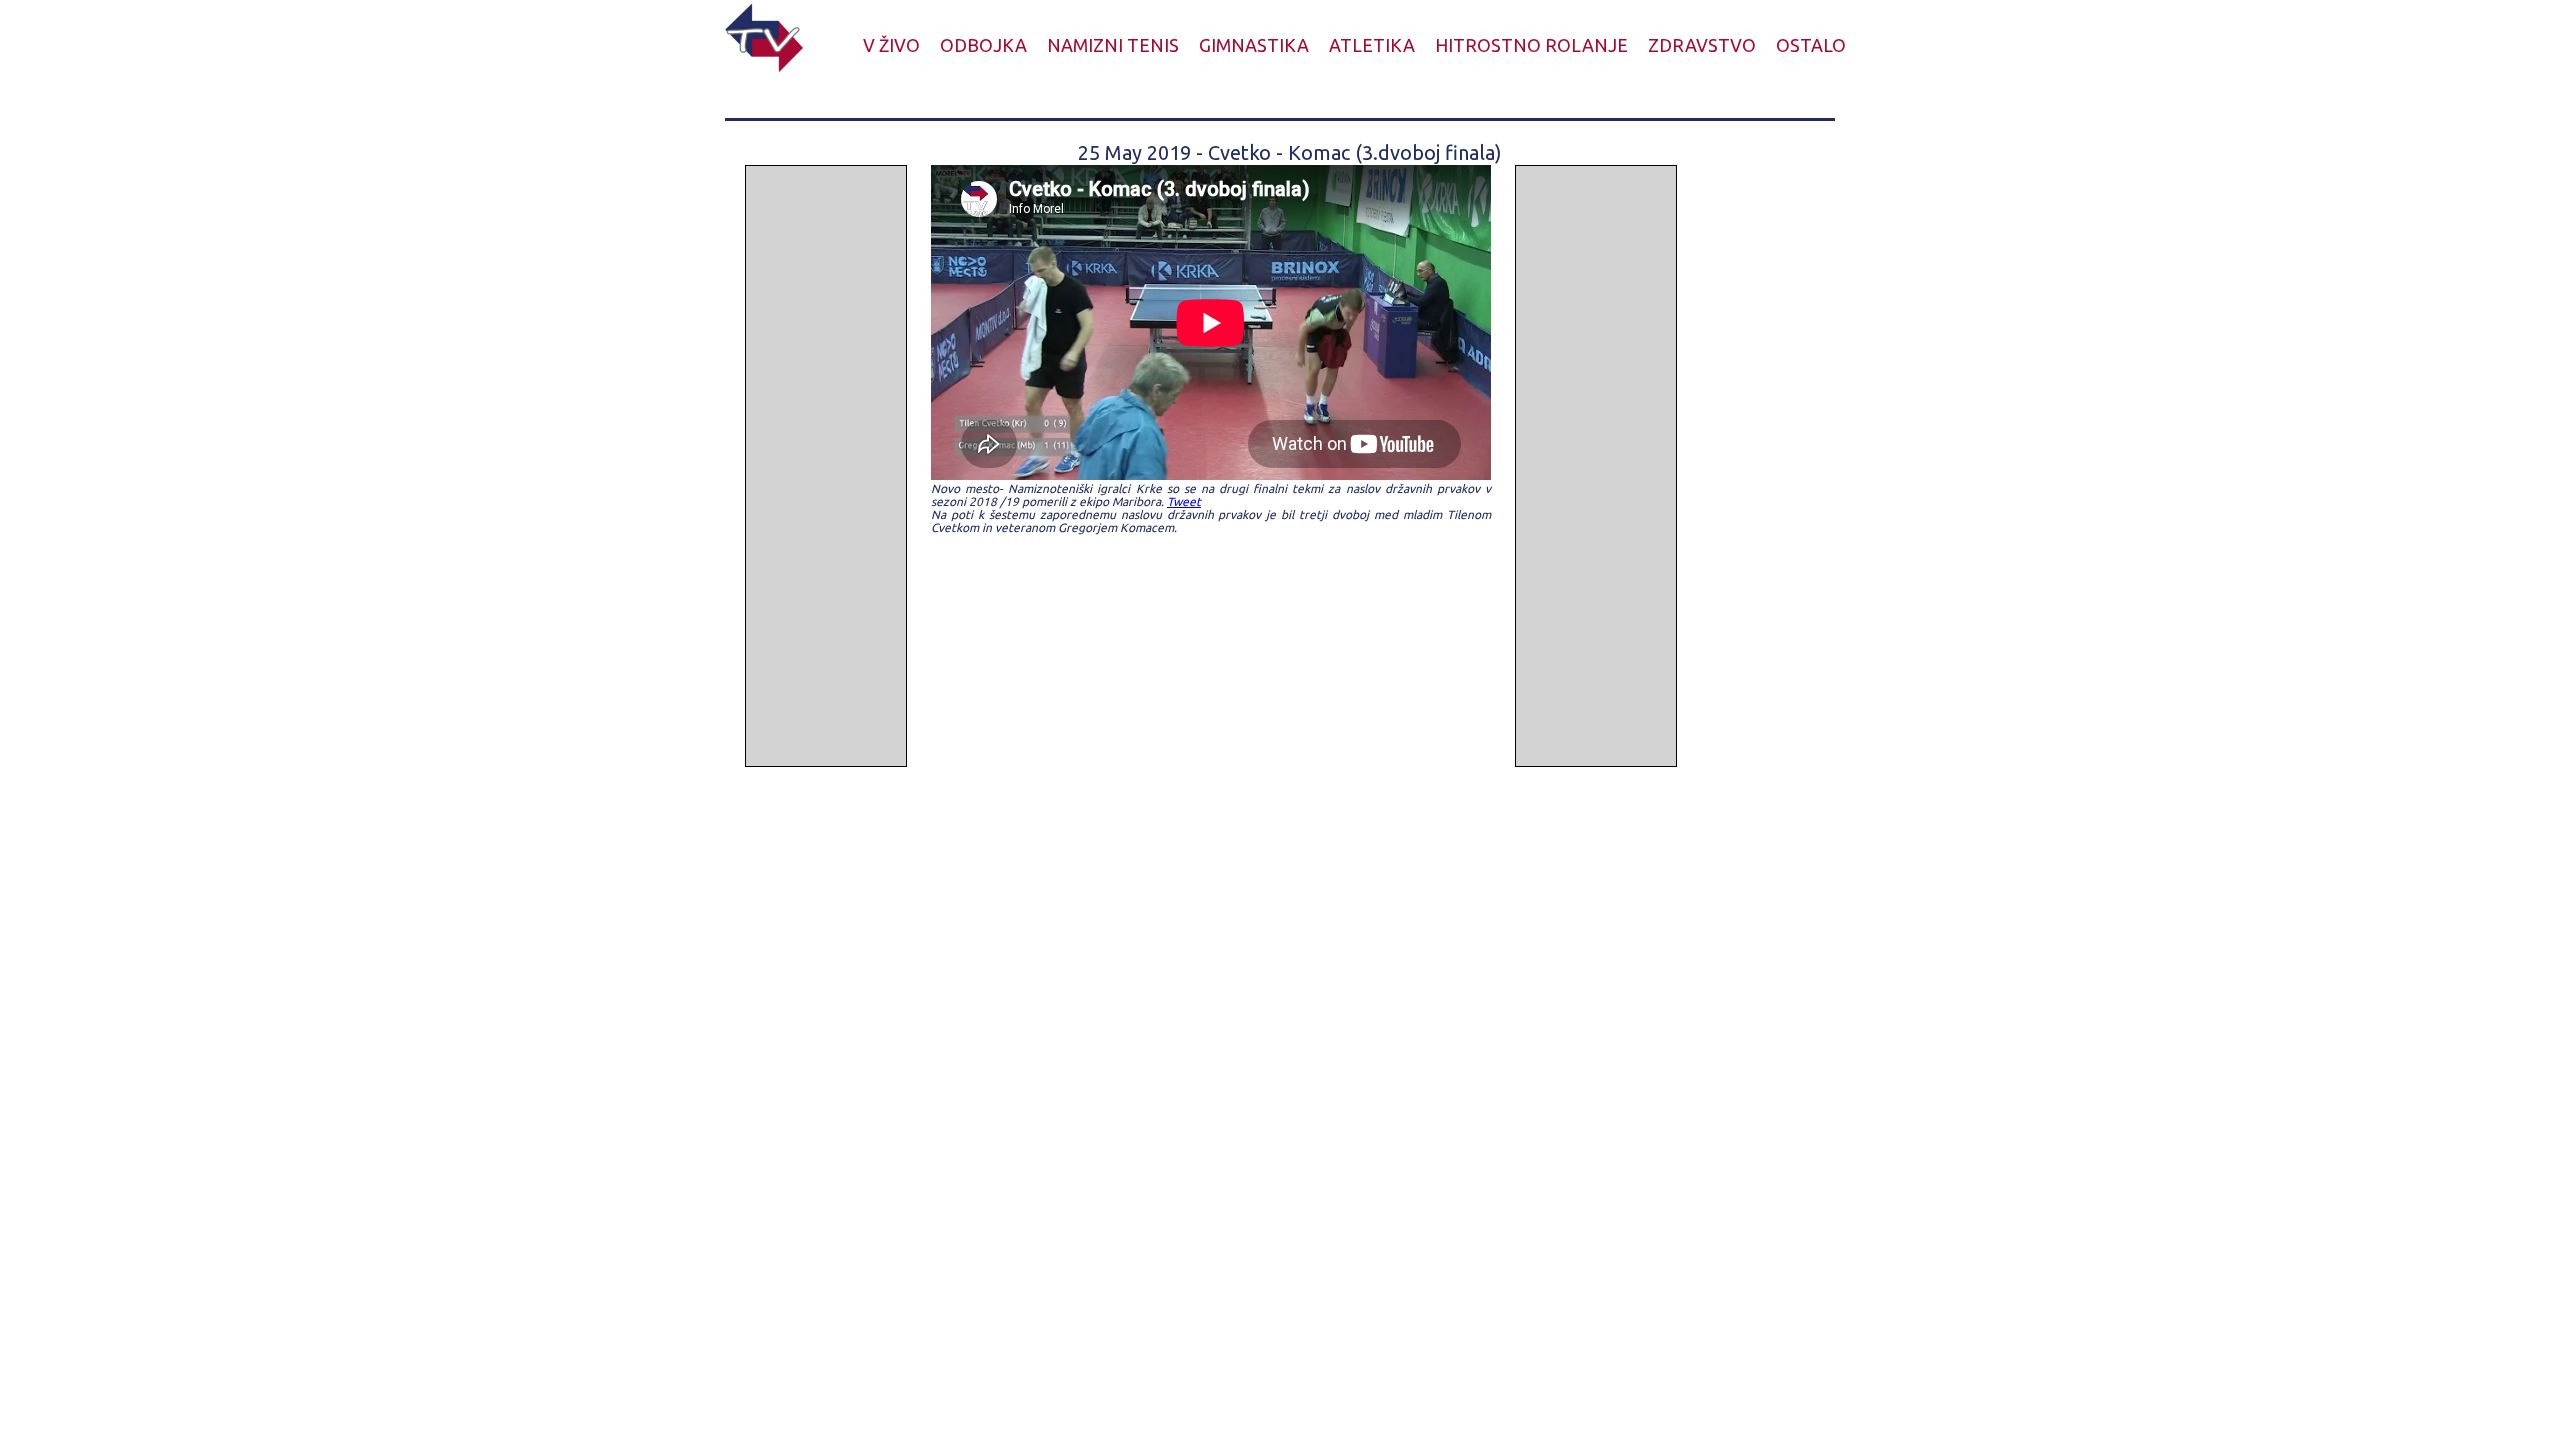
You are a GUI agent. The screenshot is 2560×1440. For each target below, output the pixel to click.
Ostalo (1811, 45)
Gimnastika (1254, 45)
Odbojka (983, 45)
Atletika (1372, 45)
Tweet (1184, 501)
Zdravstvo (1702, 45)
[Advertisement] (826, 466)
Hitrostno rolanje (1531, 45)
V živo (891, 45)
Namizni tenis (1113, 45)
